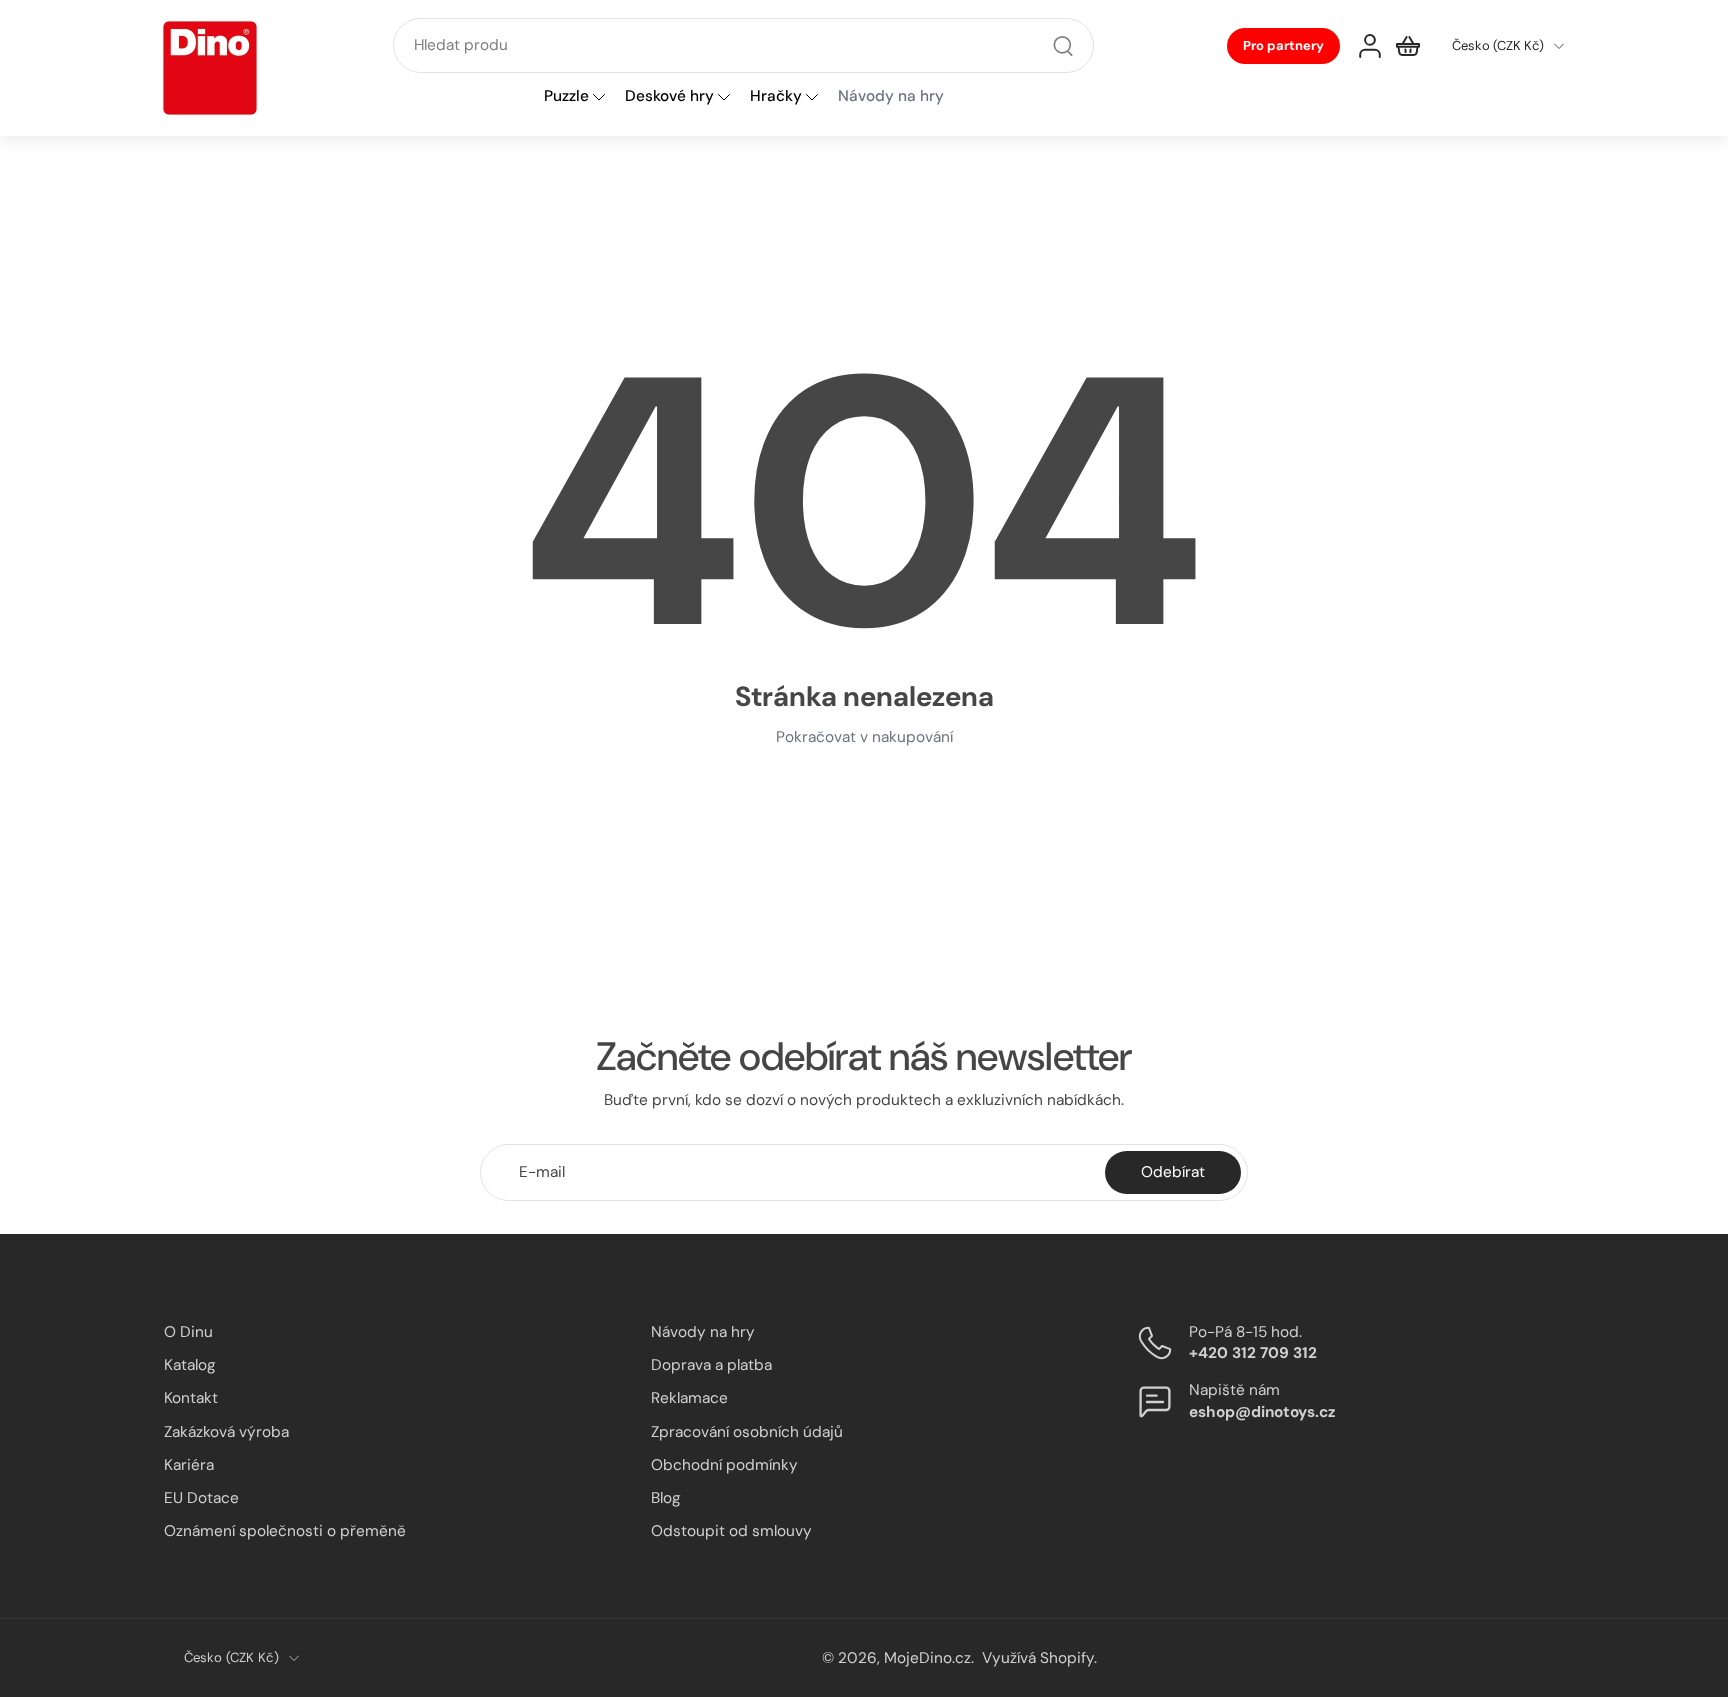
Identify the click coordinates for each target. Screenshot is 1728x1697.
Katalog (190, 1365)
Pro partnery (1283, 45)
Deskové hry (669, 97)
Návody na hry (703, 1332)
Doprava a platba (711, 1365)
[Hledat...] (1063, 46)
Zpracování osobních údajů (747, 1431)
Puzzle (566, 97)
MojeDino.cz (927, 1657)
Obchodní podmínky (724, 1464)
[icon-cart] (1408, 46)
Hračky (776, 97)
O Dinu (188, 1332)
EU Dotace (201, 1498)
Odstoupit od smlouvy (731, 1531)
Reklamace (689, 1398)
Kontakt (191, 1398)
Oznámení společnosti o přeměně (285, 1531)
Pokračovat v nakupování (864, 737)
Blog (666, 1498)
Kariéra (189, 1464)
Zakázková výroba (226, 1431)
